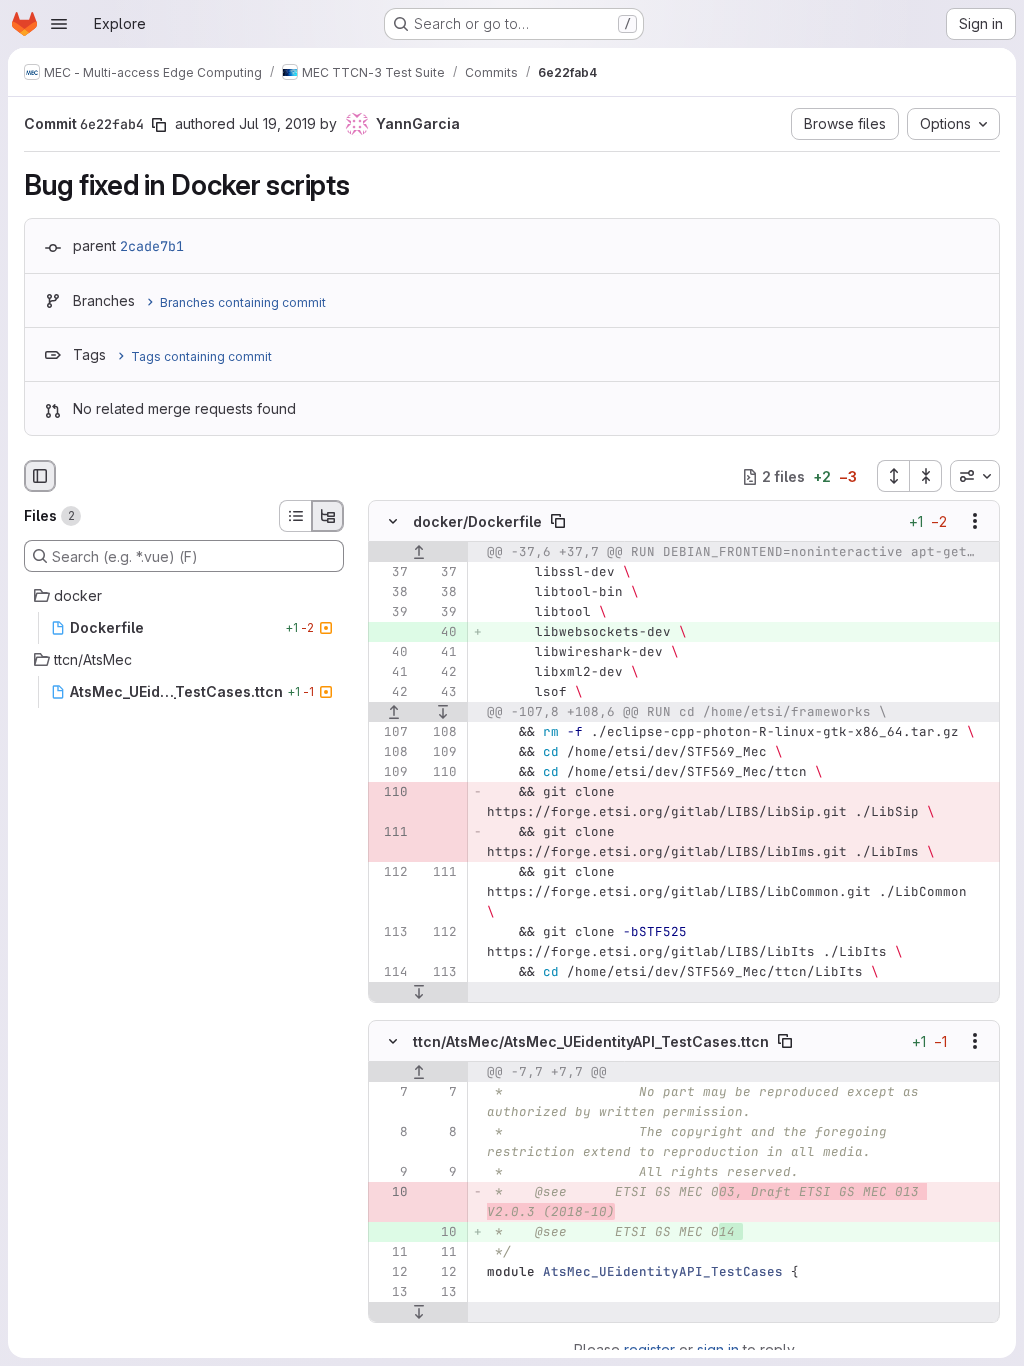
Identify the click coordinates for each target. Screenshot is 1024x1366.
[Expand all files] (893, 476)
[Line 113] (391, 933)
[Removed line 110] (391, 793)
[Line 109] (440, 753)
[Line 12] (391, 1272)
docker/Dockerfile (477, 521)
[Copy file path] (558, 522)
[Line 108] (440, 733)
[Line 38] (391, 593)
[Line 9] (391, 1172)
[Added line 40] (440, 633)
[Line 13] (391, 1292)
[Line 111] (440, 873)
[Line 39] (391, 613)
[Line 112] (391, 873)
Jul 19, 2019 (277, 123)
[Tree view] (328, 516)
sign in (718, 1349)
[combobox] (975, 476)
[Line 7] (391, 1092)
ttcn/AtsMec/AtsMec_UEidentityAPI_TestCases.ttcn (591, 1040)
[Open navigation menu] (59, 24)
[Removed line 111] (391, 833)
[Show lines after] (444, 713)
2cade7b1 (152, 246)
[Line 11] (391, 1252)
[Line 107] (391, 733)
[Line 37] (391, 573)
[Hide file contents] (393, 522)
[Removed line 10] (391, 1192)
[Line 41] (440, 653)
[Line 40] (391, 653)
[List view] (295, 516)
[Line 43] (440, 693)
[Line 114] (391, 973)
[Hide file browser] (40, 476)
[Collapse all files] (926, 476)
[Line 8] (391, 1132)
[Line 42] (440, 673)
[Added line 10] (440, 1232)
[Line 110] (440, 773)
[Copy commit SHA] (159, 125)
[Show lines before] (418, 553)
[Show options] (975, 522)
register (649, 1349)
